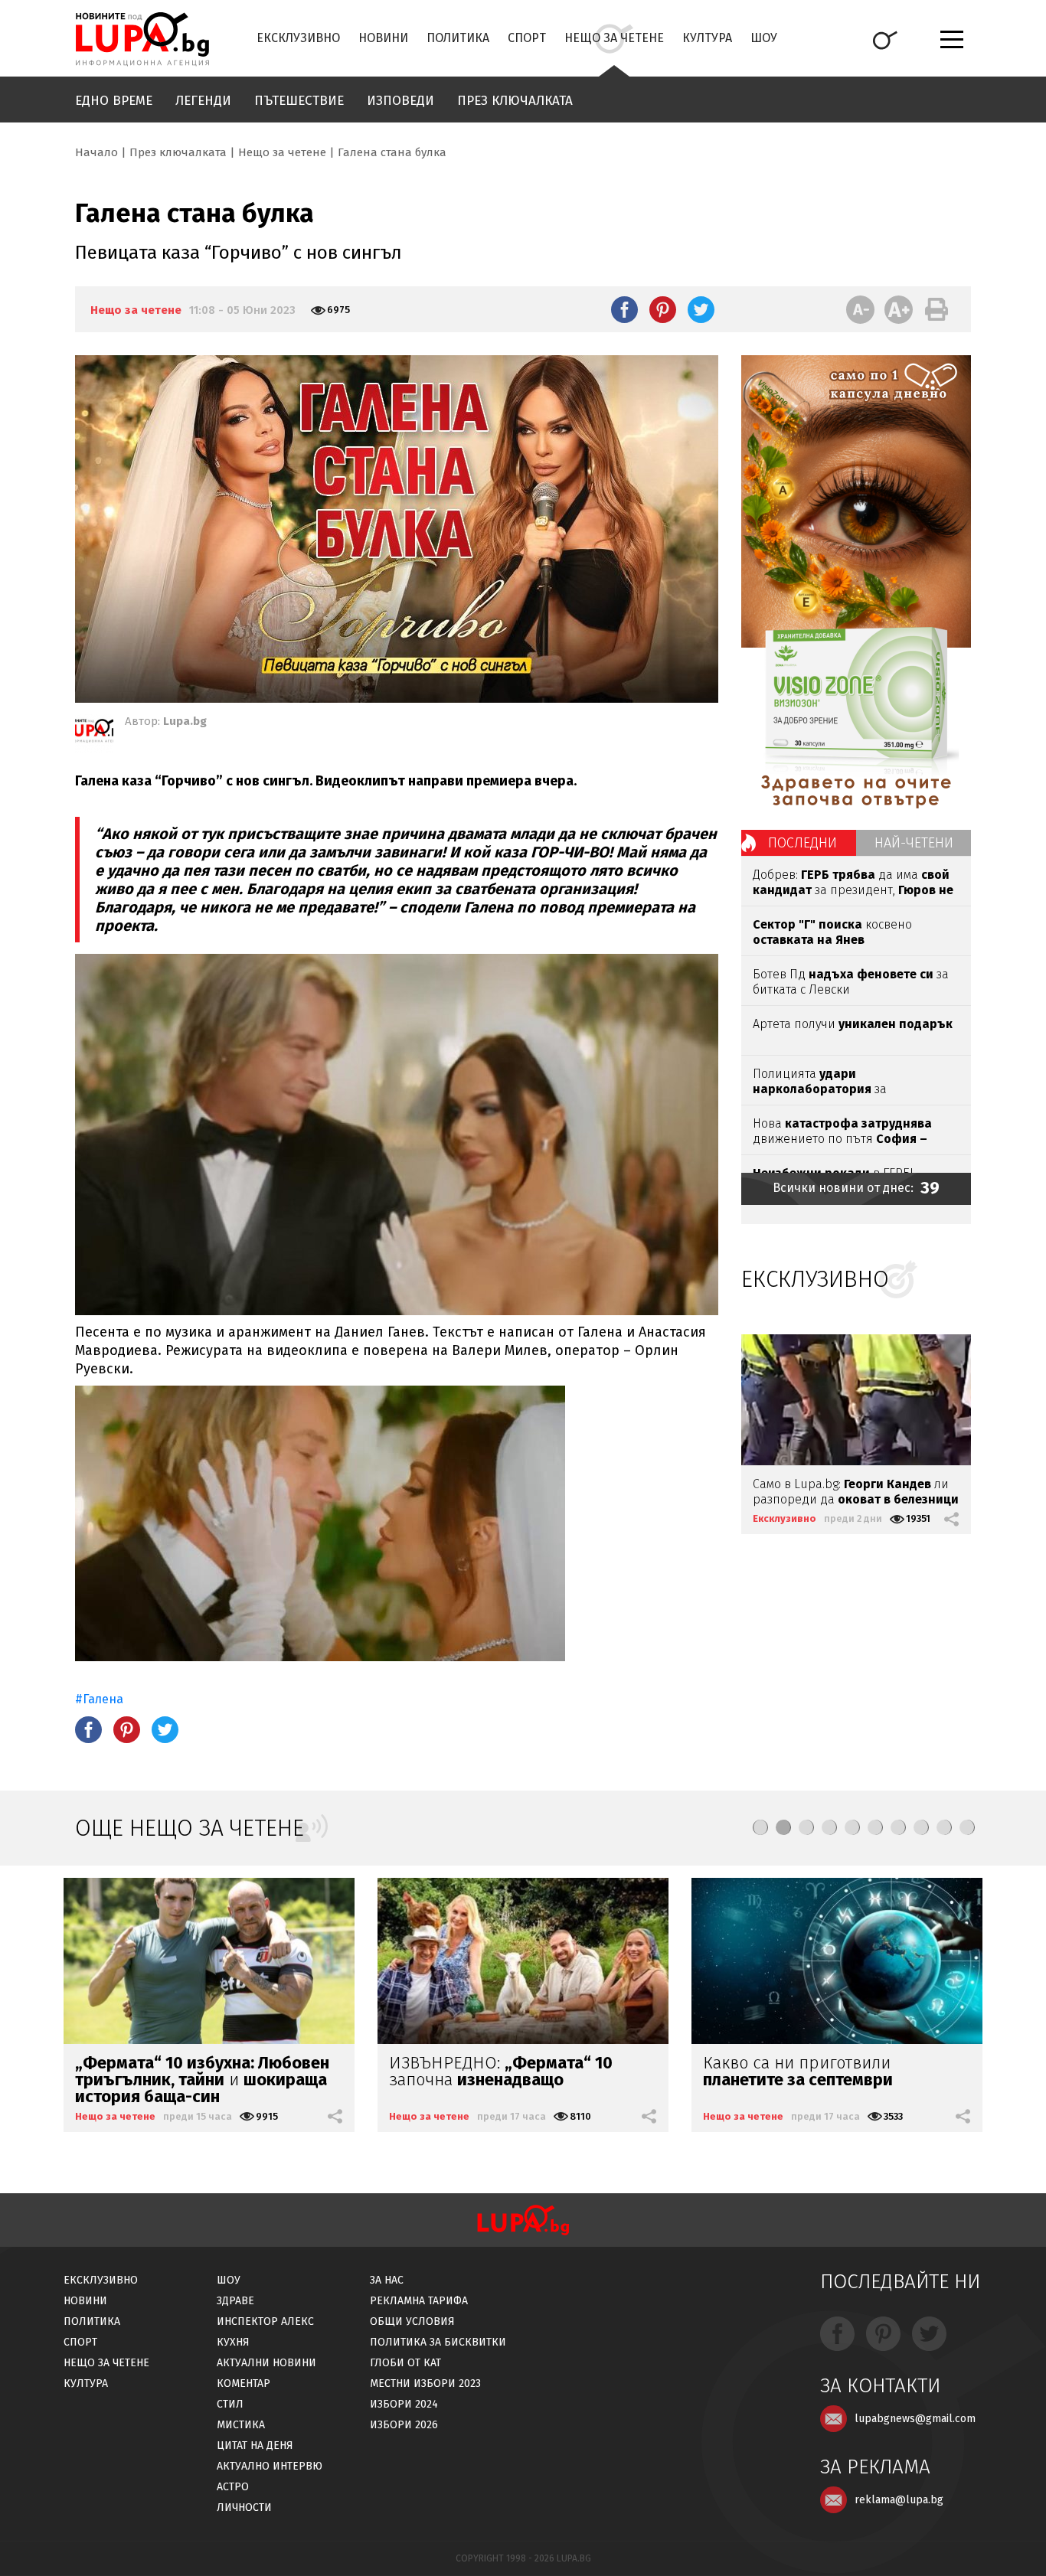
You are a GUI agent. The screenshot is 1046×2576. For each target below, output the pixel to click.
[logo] (142, 39)
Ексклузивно (298, 38)
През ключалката (515, 101)
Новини (383, 38)
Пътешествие (299, 101)
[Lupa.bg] (94, 733)
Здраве (235, 2301)
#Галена (99, 1699)
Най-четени (914, 843)
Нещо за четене (614, 38)
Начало (96, 152)
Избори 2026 (404, 2425)
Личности (244, 2507)
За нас (387, 2280)
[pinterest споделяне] (663, 309)
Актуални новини (266, 2363)
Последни (802, 843)
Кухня (233, 2342)
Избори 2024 (404, 2404)
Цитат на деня (255, 2445)
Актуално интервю (270, 2466)
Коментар (244, 2383)
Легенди (203, 101)
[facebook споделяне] (624, 309)
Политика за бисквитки (438, 2342)
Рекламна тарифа (419, 2301)
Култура (707, 38)
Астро (233, 2487)
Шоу (764, 38)
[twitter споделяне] (701, 309)
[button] (760, 1827)
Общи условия (412, 2321)
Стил (230, 2404)
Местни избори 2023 (425, 2383)
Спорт (527, 38)
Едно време (114, 101)
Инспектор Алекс (265, 2321)
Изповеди (400, 101)
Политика (458, 38)
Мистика (241, 2425)
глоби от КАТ (405, 2363)
